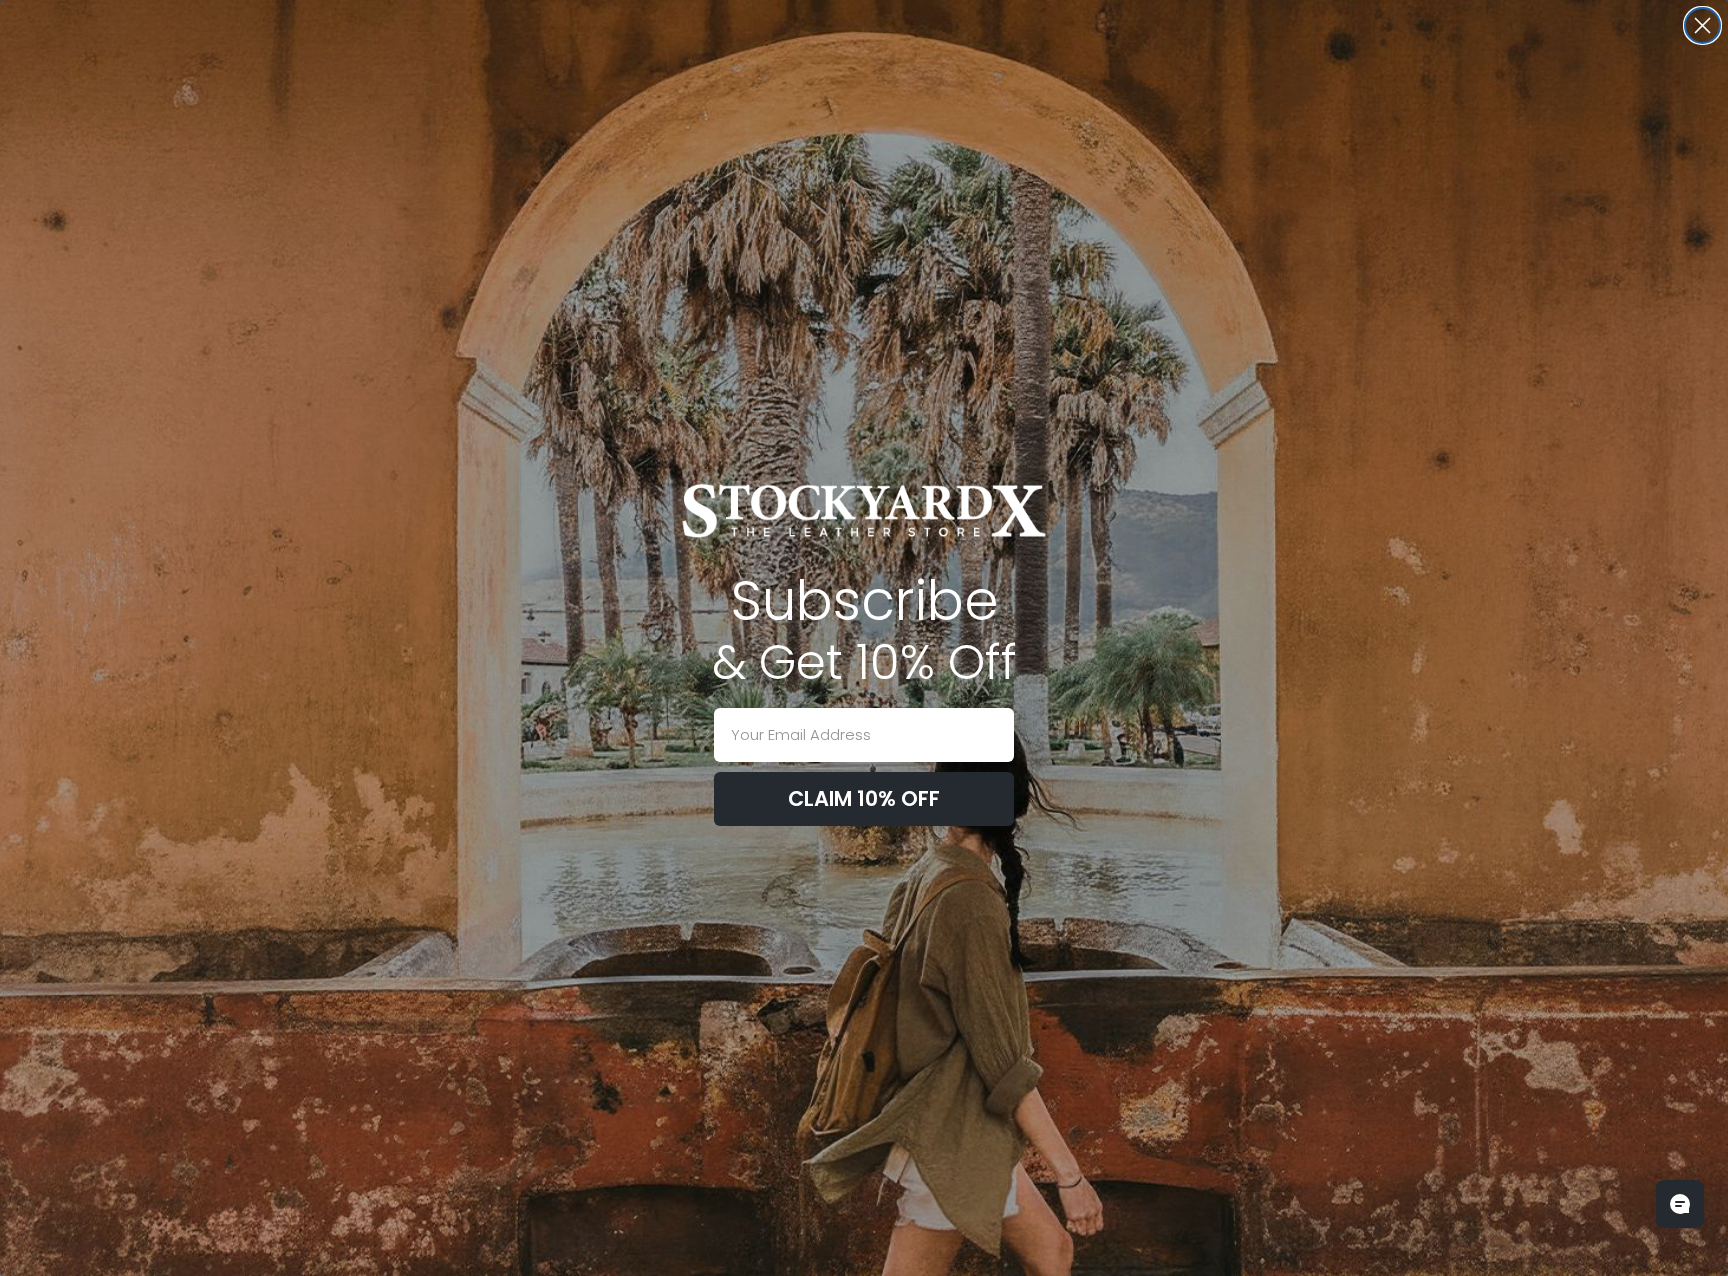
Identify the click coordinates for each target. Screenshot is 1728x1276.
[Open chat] (1680, 1204)
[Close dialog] (1702, 25)
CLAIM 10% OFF (864, 798)
